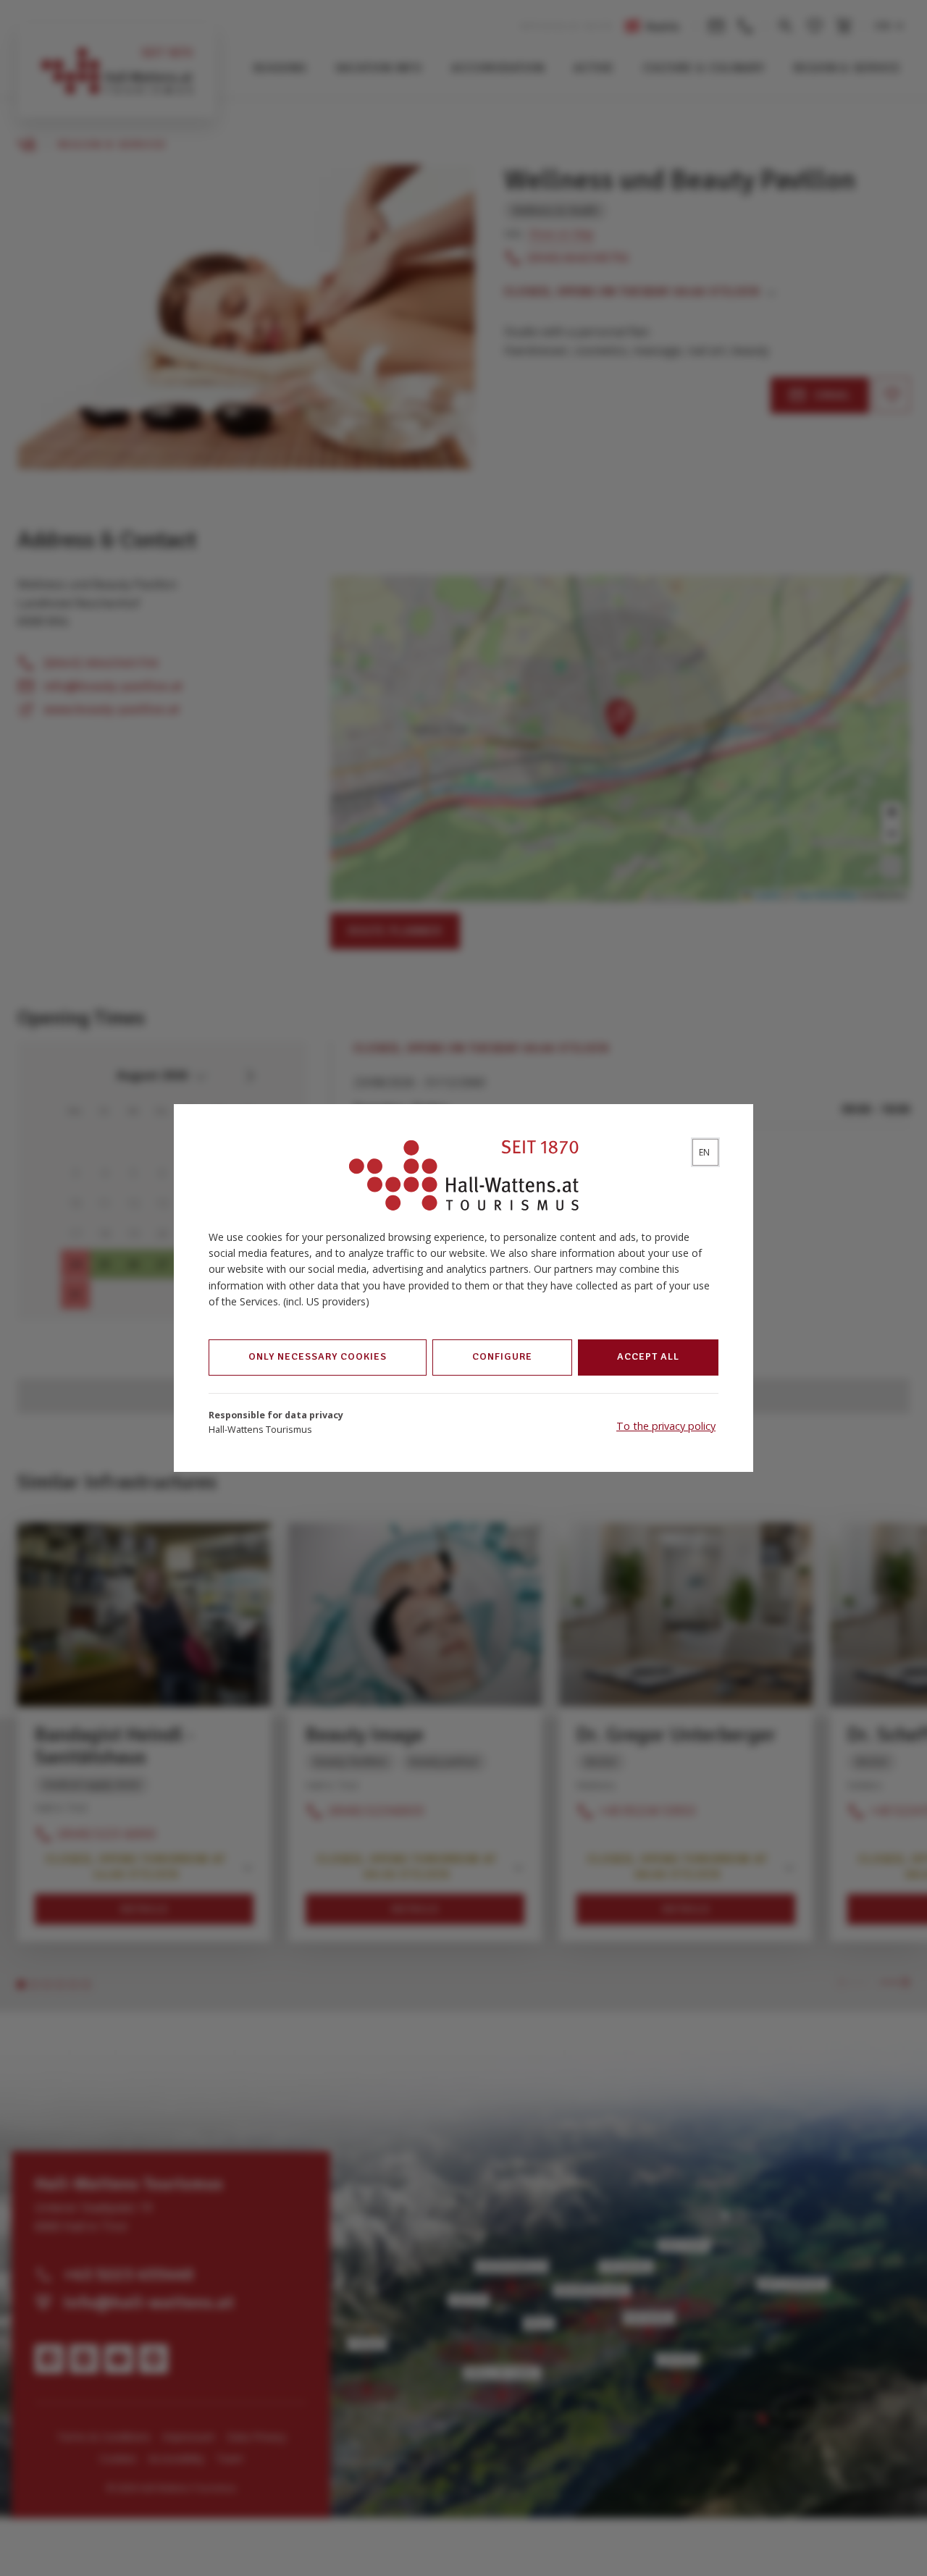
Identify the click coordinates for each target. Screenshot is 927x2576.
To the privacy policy (666, 1426)
